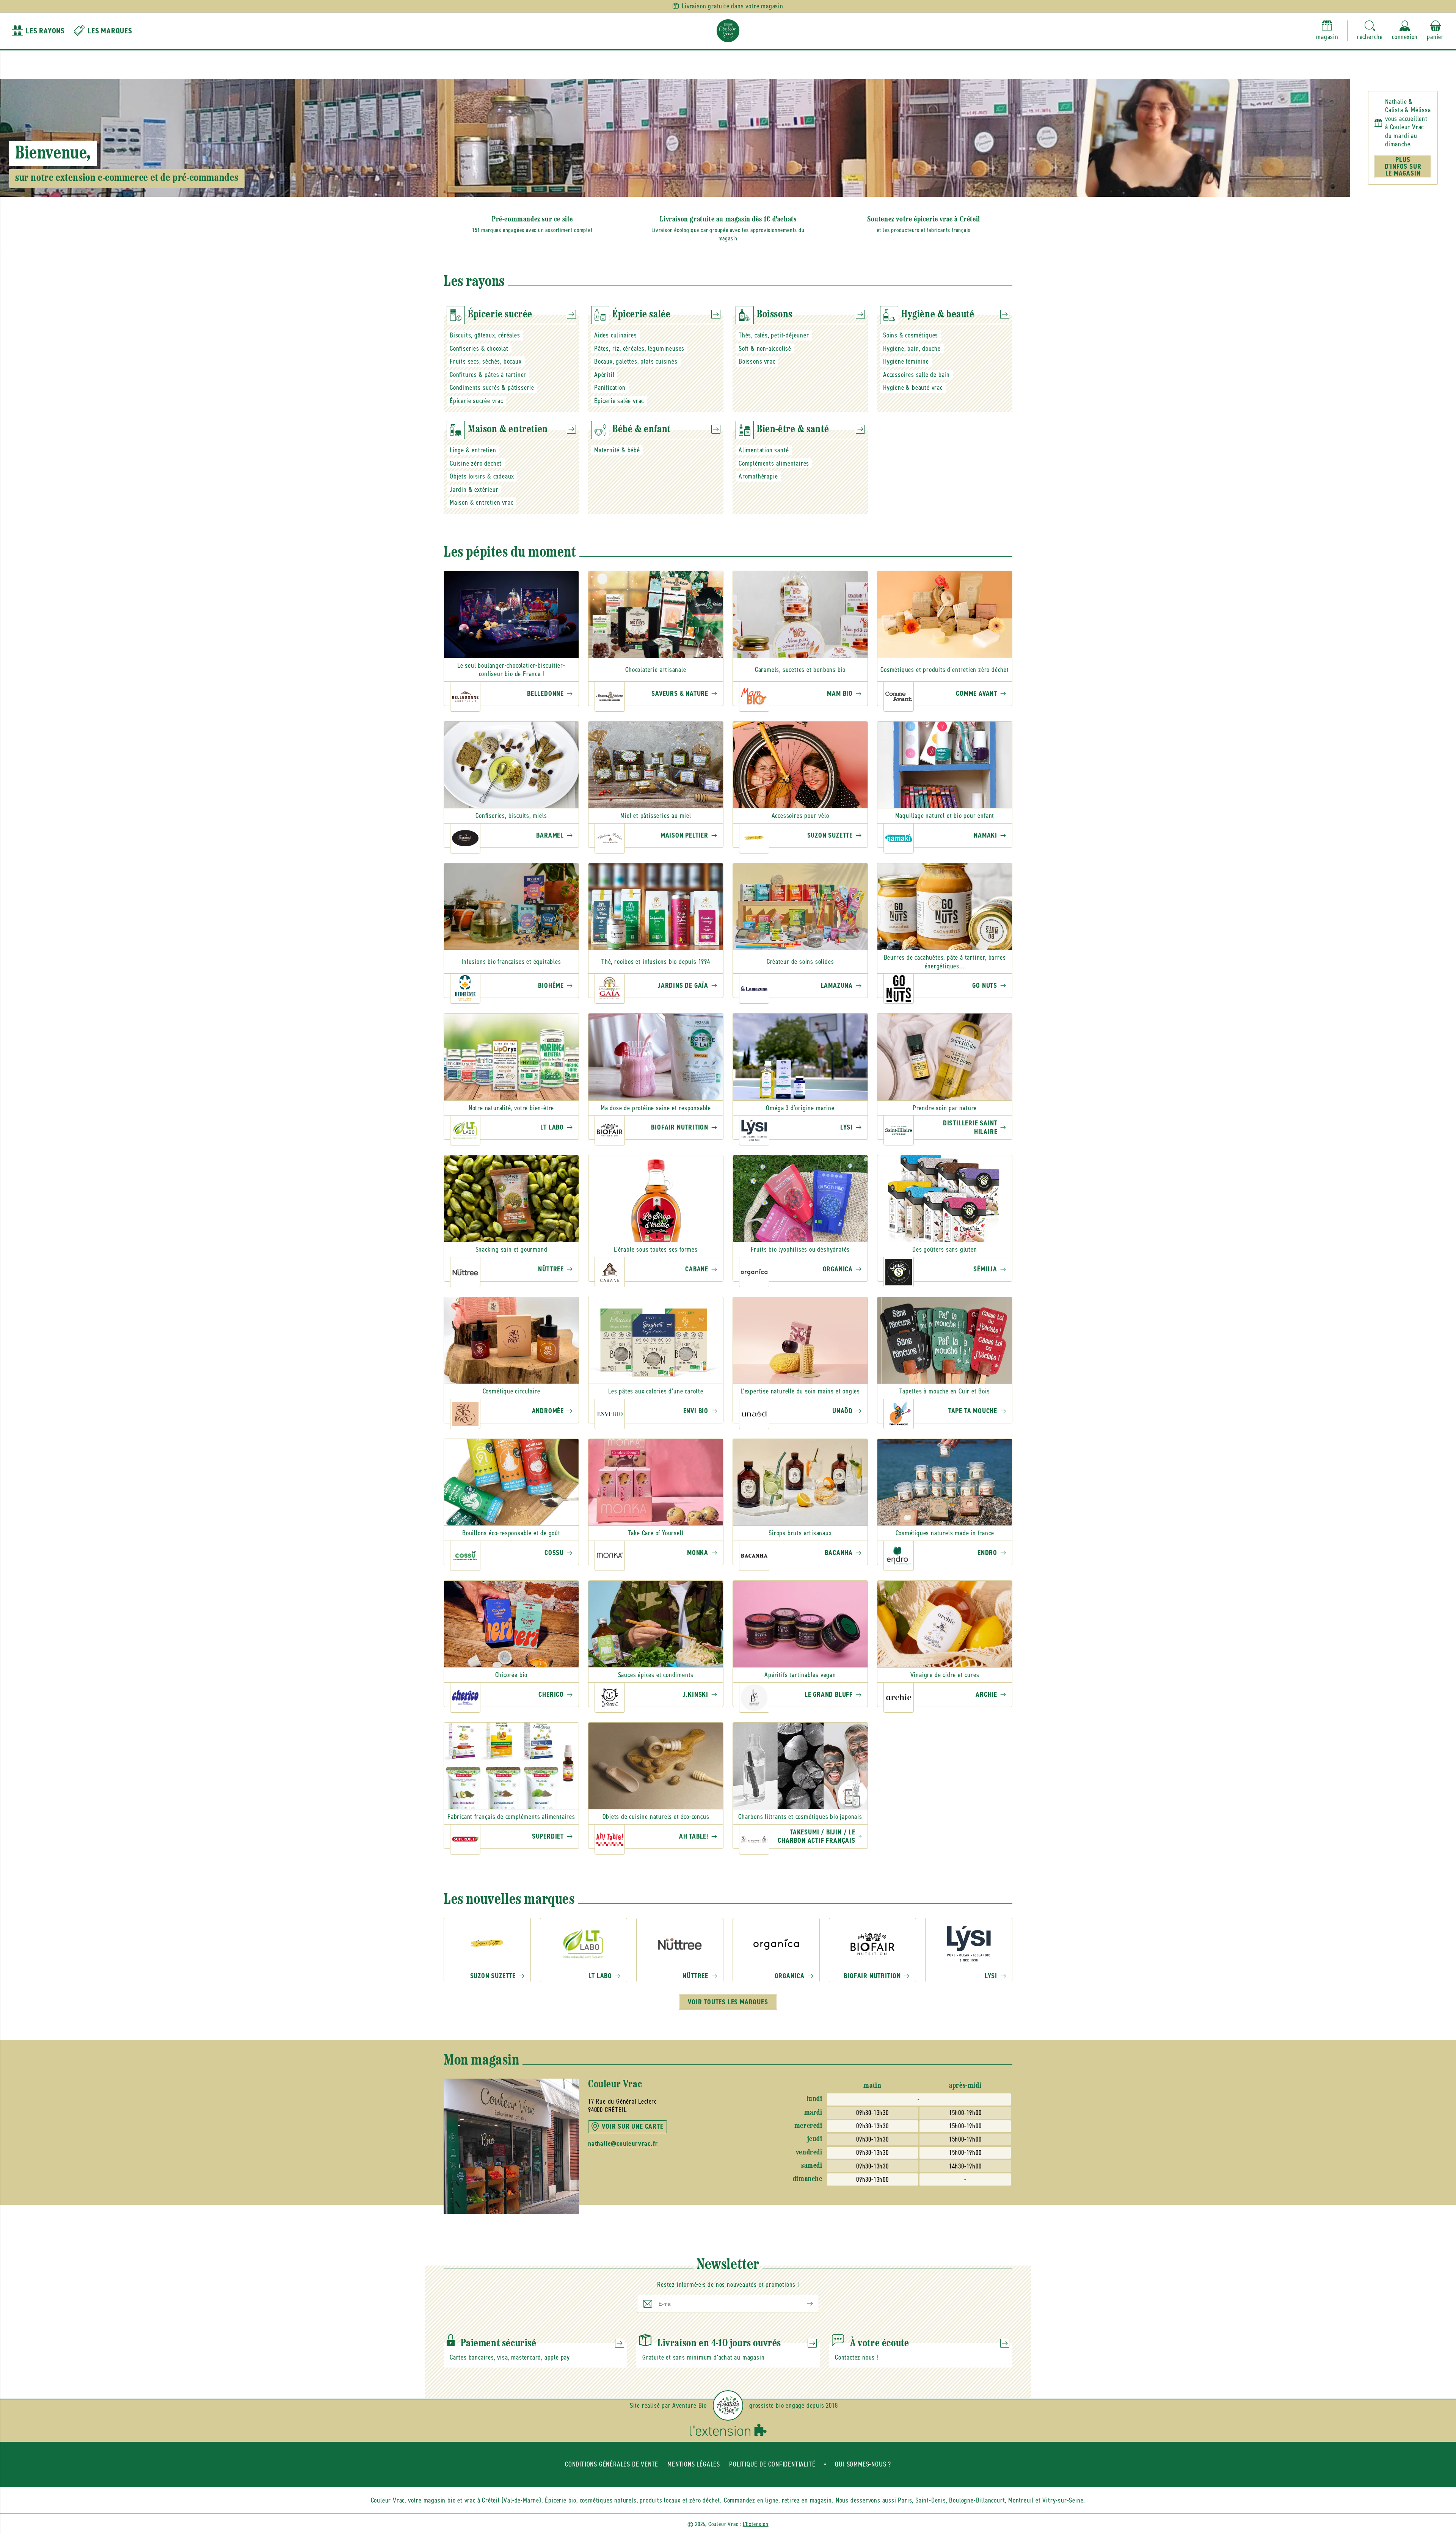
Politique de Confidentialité (772, 2464)
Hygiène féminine (906, 361)
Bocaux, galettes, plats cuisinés (636, 361)
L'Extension (756, 2524)
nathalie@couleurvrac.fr (623, 2144)
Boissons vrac (757, 361)
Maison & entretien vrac (481, 502)
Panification (610, 388)
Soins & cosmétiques (911, 335)
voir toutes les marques (728, 2002)
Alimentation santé (764, 450)
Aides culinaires (616, 335)
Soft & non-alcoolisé (765, 348)
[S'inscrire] (804, 2304)
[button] (1370, 31)
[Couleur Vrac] (728, 31)
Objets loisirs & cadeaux (482, 476)
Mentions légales (694, 2464)
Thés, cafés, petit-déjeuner (774, 335)
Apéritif (604, 375)
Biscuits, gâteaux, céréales (485, 335)
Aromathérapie (758, 476)
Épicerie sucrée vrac (476, 401)
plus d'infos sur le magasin (1403, 166)
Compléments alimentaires (774, 463)
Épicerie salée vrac (619, 401)
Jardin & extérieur (474, 490)
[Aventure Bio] (728, 2405)
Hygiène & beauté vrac (913, 388)
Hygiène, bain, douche (912, 348)
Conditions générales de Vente (612, 2464)
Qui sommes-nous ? (863, 2464)
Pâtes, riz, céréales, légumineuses (639, 348)
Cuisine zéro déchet (476, 463)
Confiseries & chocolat (479, 348)
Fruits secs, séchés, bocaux (486, 361)
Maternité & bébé (617, 450)
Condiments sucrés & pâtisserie (492, 388)
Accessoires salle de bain (916, 375)
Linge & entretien (473, 450)
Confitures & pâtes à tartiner (488, 375)
